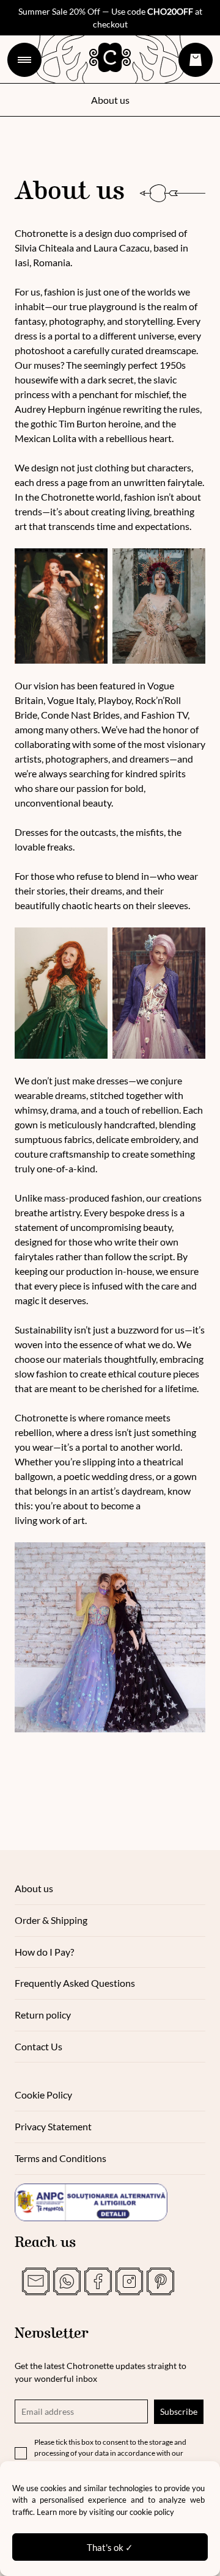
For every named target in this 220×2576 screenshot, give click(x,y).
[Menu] (24, 60)
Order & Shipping (51, 1920)
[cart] (196, 60)
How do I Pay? (44, 1952)
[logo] (110, 57)
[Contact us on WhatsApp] (67, 2281)
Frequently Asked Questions (75, 1983)
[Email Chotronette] (36, 2281)
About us (34, 1888)
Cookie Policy (43, 2095)
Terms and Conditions (61, 2158)
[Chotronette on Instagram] (129, 2281)
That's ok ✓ (110, 2547)
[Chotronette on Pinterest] (160, 2281)
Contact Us (38, 2046)
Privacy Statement (53, 2126)
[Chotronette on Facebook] (98, 2281)
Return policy (43, 2015)
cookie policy (152, 2512)
